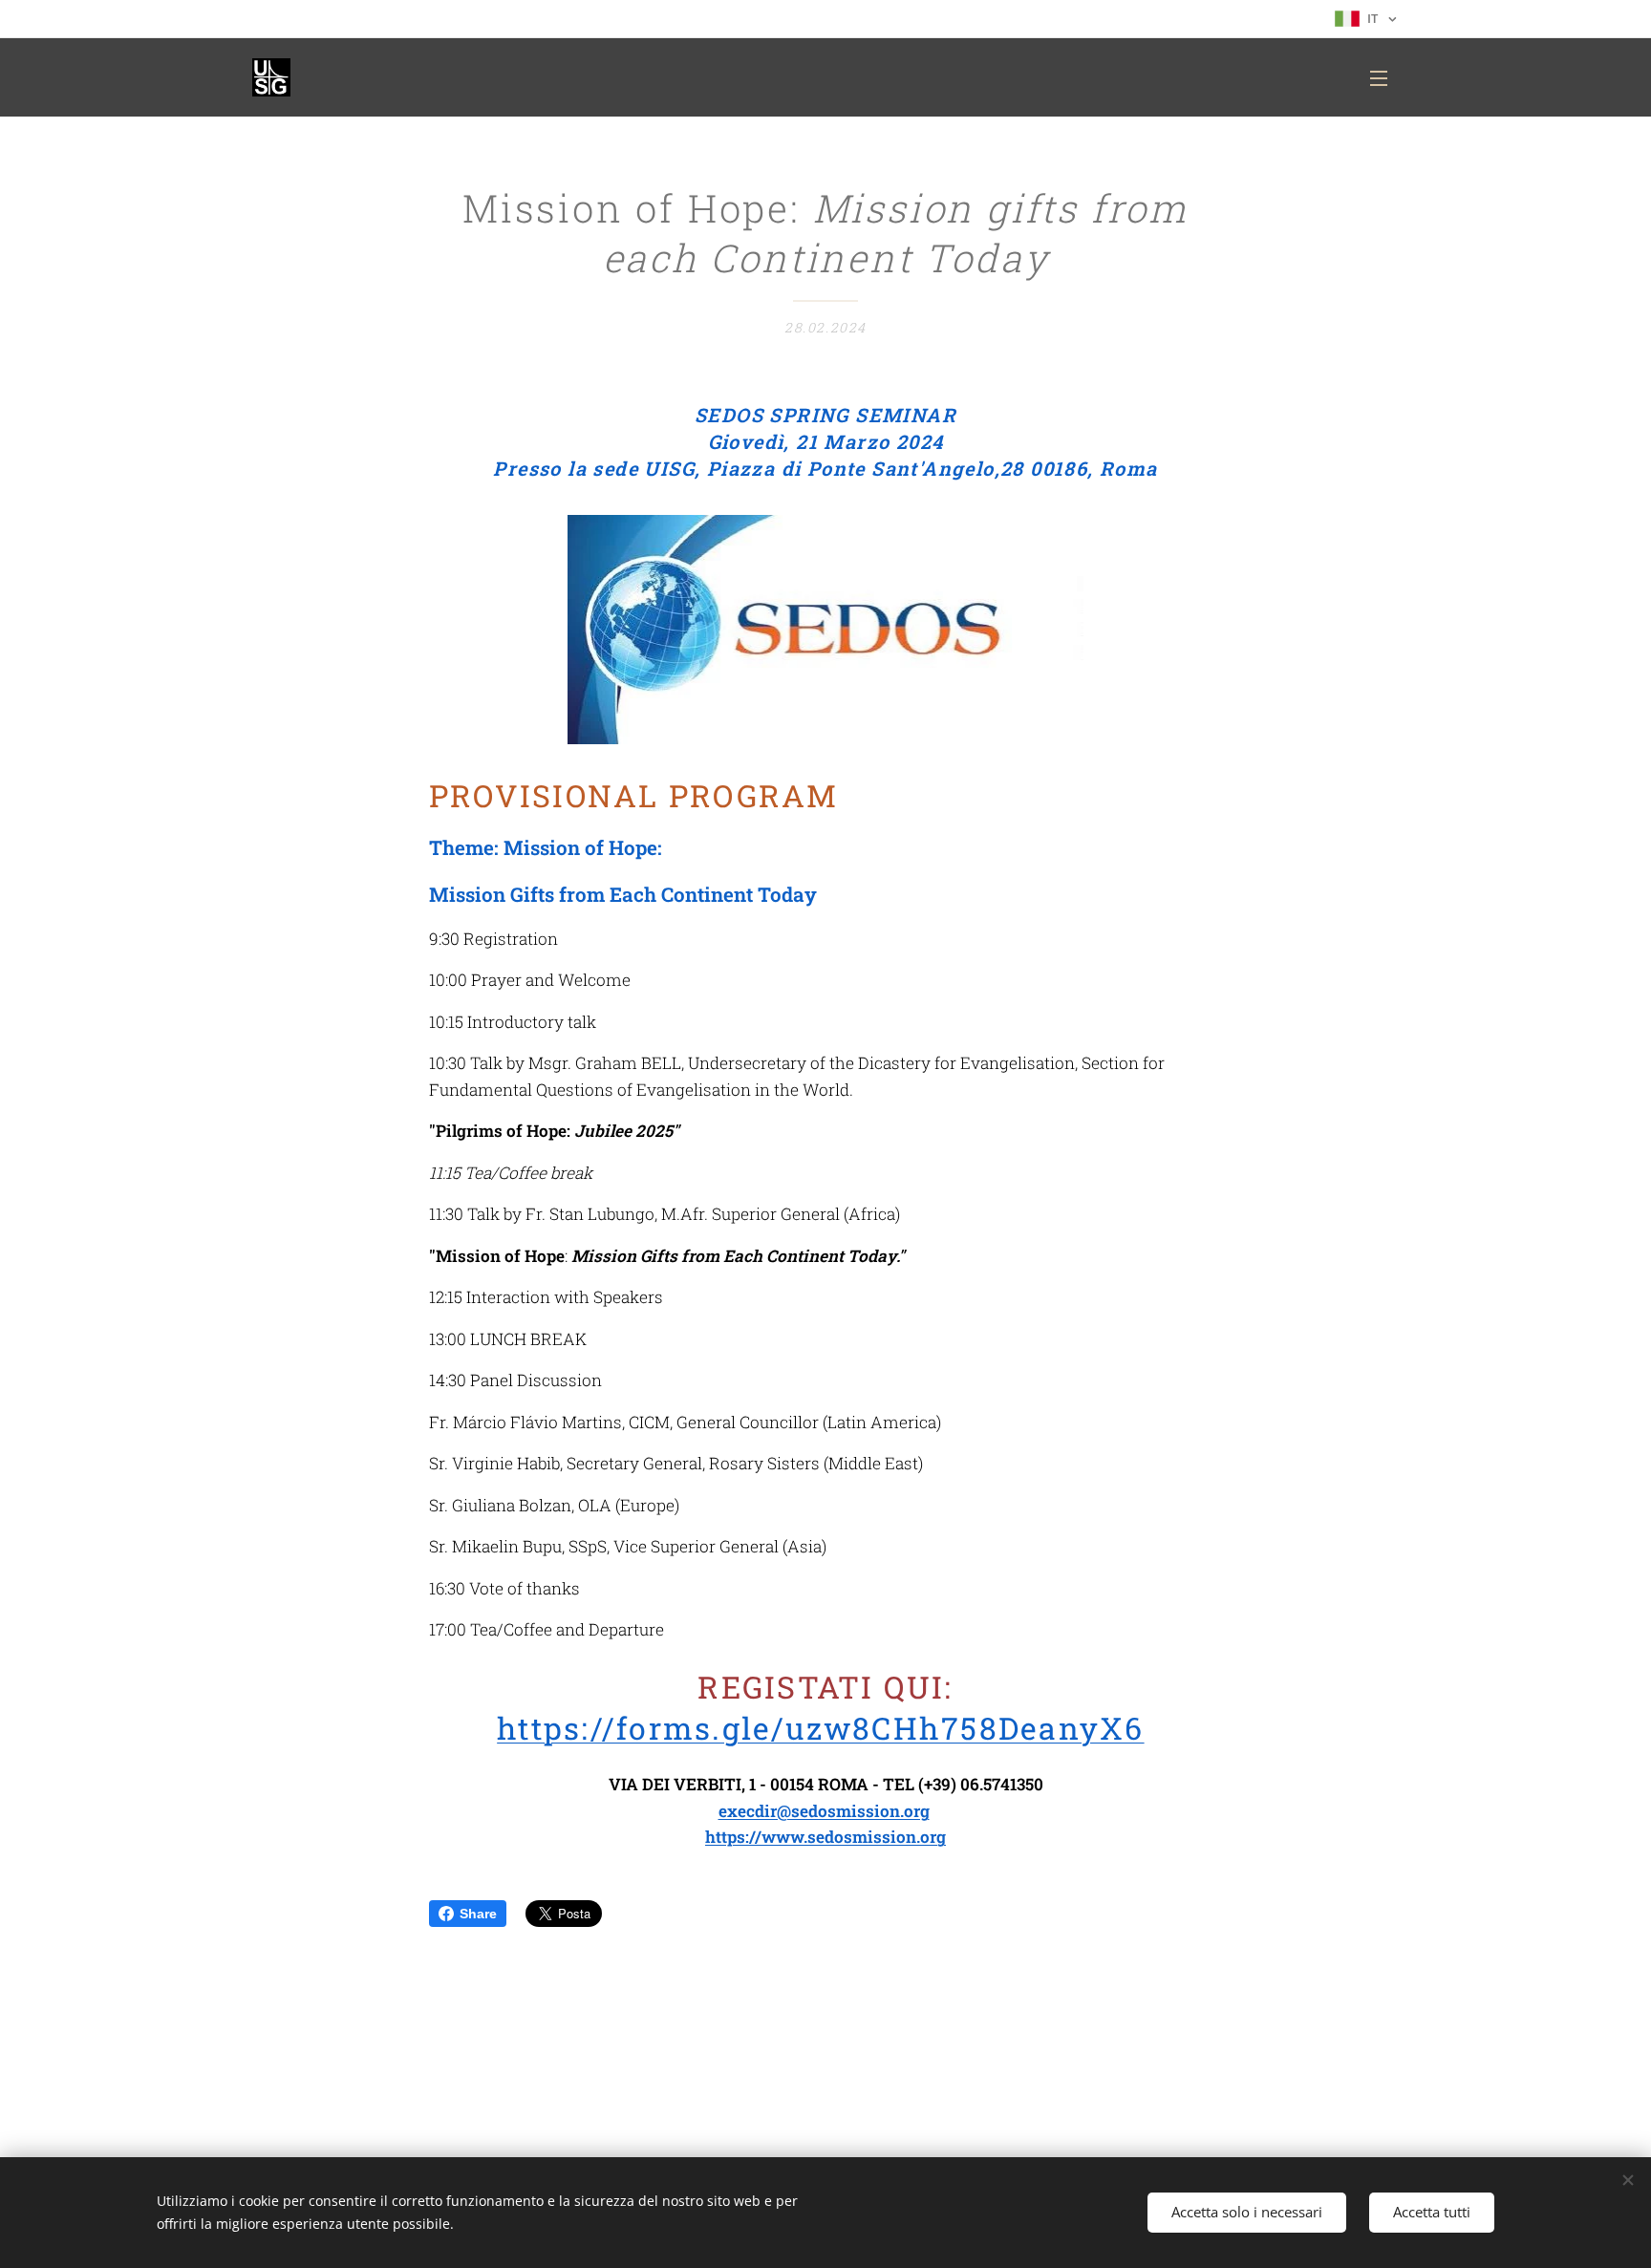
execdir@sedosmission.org (824, 1811)
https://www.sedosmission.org (825, 1837)
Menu (1384, 77)
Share (478, 1914)
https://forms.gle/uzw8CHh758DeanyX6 (820, 1728)
